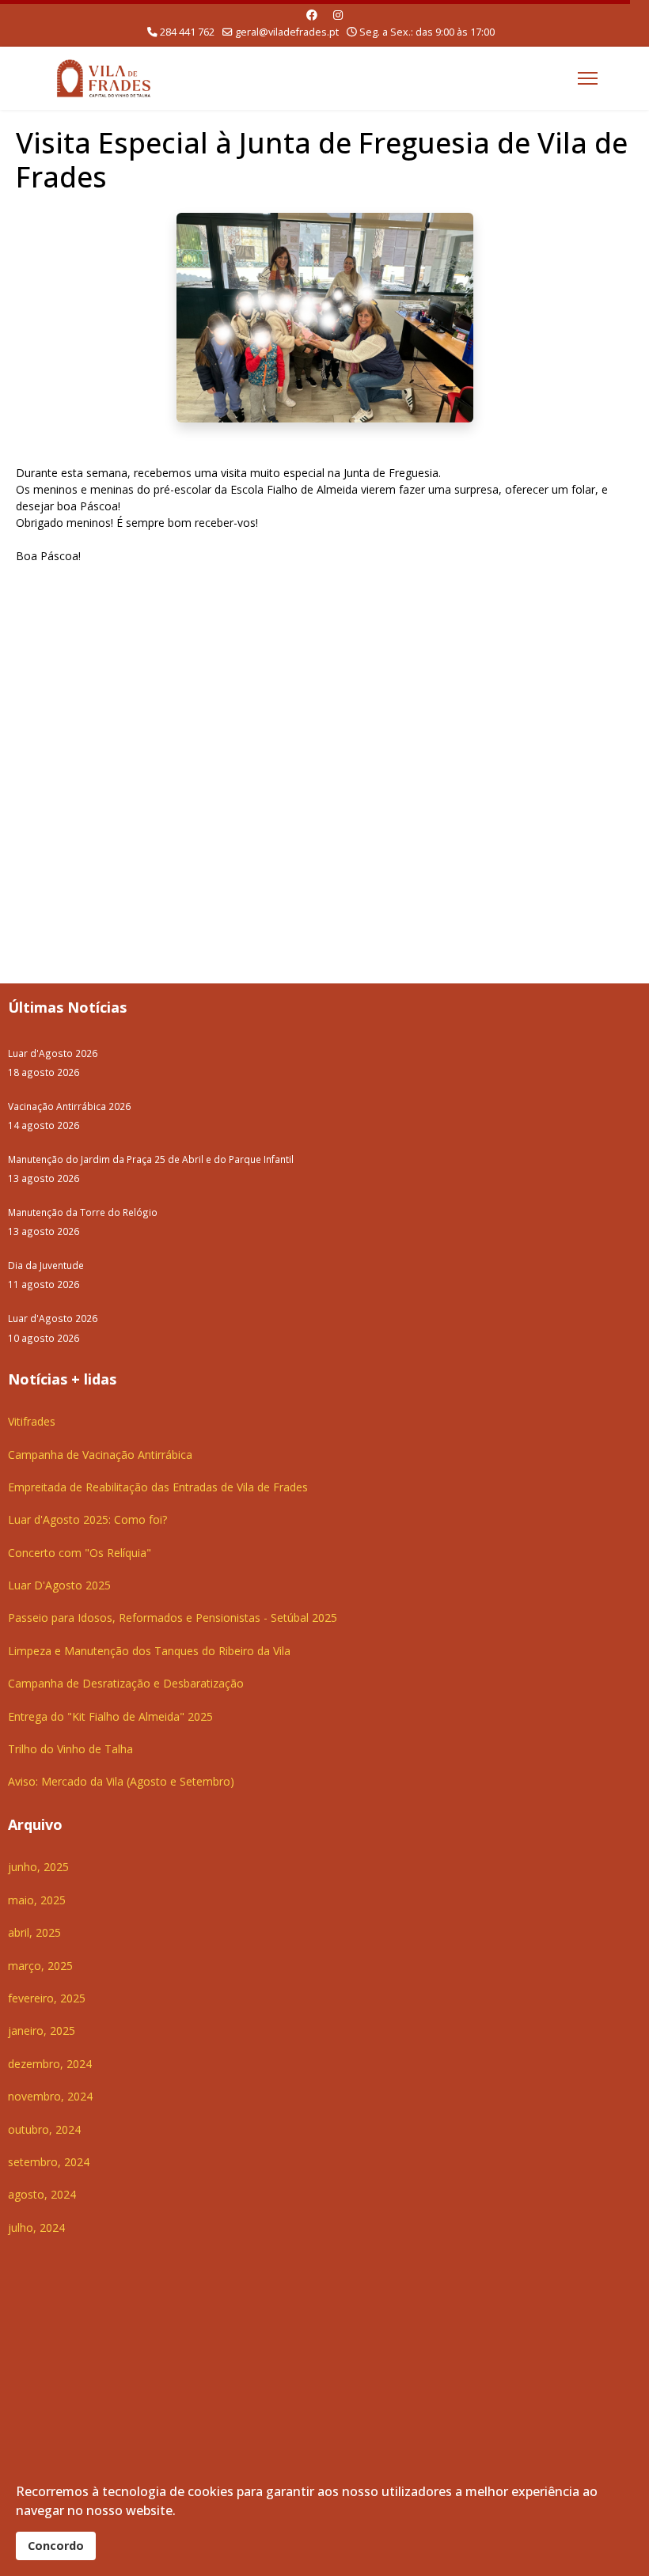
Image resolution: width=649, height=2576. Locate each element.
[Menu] (588, 78)
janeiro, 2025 (42, 2030)
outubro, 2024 (44, 2129)
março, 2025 (40, 1966)
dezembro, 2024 (50, 2064)
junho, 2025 (38, 1867)
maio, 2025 (37, 1900)
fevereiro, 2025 (47, 1998)
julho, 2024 (36, 2227)
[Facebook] (312, 15)
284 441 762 (187, 32)
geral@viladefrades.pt (287, 32)
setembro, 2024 (49, 2162)
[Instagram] (338, 15)
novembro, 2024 (50, 2096)
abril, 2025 (34, 1932)
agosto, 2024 (42, 2194)
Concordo (56, 2546)
